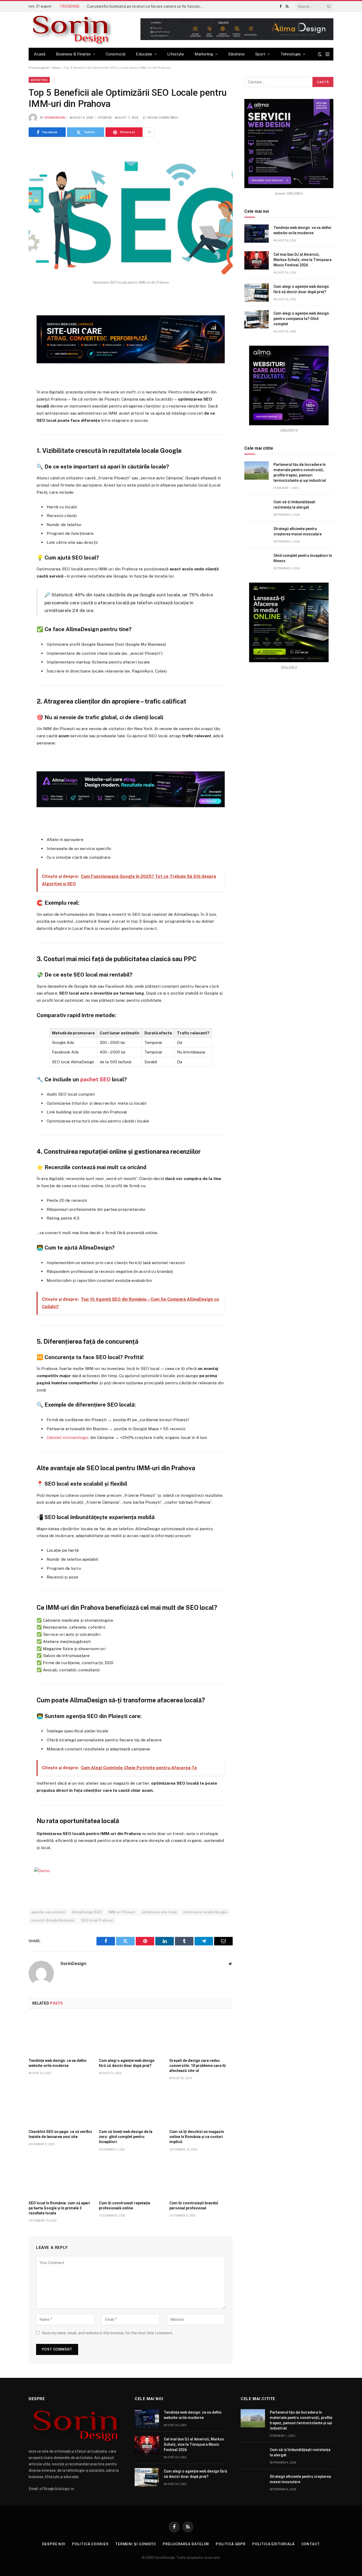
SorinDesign (55, 118)
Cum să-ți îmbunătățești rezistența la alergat (294, 505)
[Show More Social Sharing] (149, 132)
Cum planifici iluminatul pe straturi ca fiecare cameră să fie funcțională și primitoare (146, 6)
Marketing (204, 54)
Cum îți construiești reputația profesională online (124, 2206)
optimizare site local (159, 1912)
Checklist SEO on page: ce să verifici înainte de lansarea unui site (60, 2134)
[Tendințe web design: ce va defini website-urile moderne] (60, 2035)
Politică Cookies (90, 2544)
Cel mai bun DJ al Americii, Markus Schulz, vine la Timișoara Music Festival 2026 (303, 260)
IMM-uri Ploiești (122, 1912)
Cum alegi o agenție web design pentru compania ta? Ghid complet (301, 319)
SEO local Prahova (97, 1920)
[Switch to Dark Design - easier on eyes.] (320, 54)
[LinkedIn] (10, 337)
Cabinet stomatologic (68, 1437)
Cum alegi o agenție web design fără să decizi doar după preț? (127, 2063)
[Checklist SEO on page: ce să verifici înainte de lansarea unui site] (60, 2106)
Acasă (40, 54)
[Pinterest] (10, 350)
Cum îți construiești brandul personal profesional (194, 2206)
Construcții (116, 54)
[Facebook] (10, 311)
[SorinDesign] (70, 30)
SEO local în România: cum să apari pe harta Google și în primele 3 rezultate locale (59, 2208)
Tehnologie (291, 54)
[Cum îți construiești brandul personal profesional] (201, 2178)
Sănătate (236, 54)
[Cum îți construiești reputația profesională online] (131, 2178)
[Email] (10, 363)
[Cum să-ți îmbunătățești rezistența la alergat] (257, 508)
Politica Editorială (273, 2544)
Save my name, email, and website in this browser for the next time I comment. (108, 2333)
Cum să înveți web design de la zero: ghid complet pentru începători (126, 2137)
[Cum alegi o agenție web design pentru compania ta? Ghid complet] (257, 319)
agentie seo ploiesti (48, 1912)
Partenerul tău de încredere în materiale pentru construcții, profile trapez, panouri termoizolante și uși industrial (300, 472)
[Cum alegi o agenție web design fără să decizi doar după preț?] (131, 2035)
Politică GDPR (231, 2544)
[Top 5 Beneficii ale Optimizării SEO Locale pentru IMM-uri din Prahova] (131, 210)
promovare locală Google (205, 1912)
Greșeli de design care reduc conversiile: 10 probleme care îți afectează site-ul (198, 2066)
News (56, 68)
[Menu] (327, 54)
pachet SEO (95, 1079)
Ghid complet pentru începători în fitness (303, 558)
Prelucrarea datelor (186, 2544)
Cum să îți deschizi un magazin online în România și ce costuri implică (197, 2137)
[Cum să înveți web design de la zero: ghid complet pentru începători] (131, 2106)
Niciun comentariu (163, 118)
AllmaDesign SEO (87, 1912)
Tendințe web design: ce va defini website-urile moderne (58, 2063)
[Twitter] (10, 324)
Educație (144, 54)
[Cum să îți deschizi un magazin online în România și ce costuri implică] (201, 2106)
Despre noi (54, 2544)
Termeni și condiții (136, 2544)
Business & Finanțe (73, 54)
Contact (311, 2544)
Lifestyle (176, 54)
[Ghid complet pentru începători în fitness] (257, 561)
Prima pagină (39, 68)
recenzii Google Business (53, 1920)
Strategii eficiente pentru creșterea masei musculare (298, 531)
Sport (260, 54)
